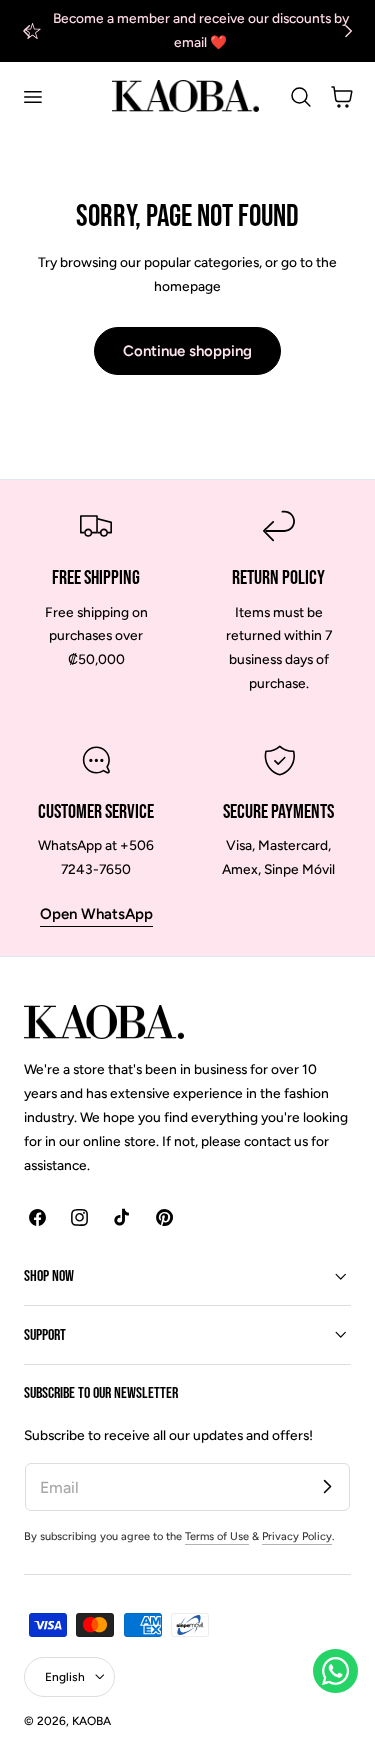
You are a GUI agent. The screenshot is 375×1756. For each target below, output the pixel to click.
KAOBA (91, 1721)
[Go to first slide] (348, 30)
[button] (32, 96)
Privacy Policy (297, 1536)
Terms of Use (217, 1536)
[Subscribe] (327, 1486)
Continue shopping (187, 351)
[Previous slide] (26, 30)
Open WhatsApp (96, 914)
